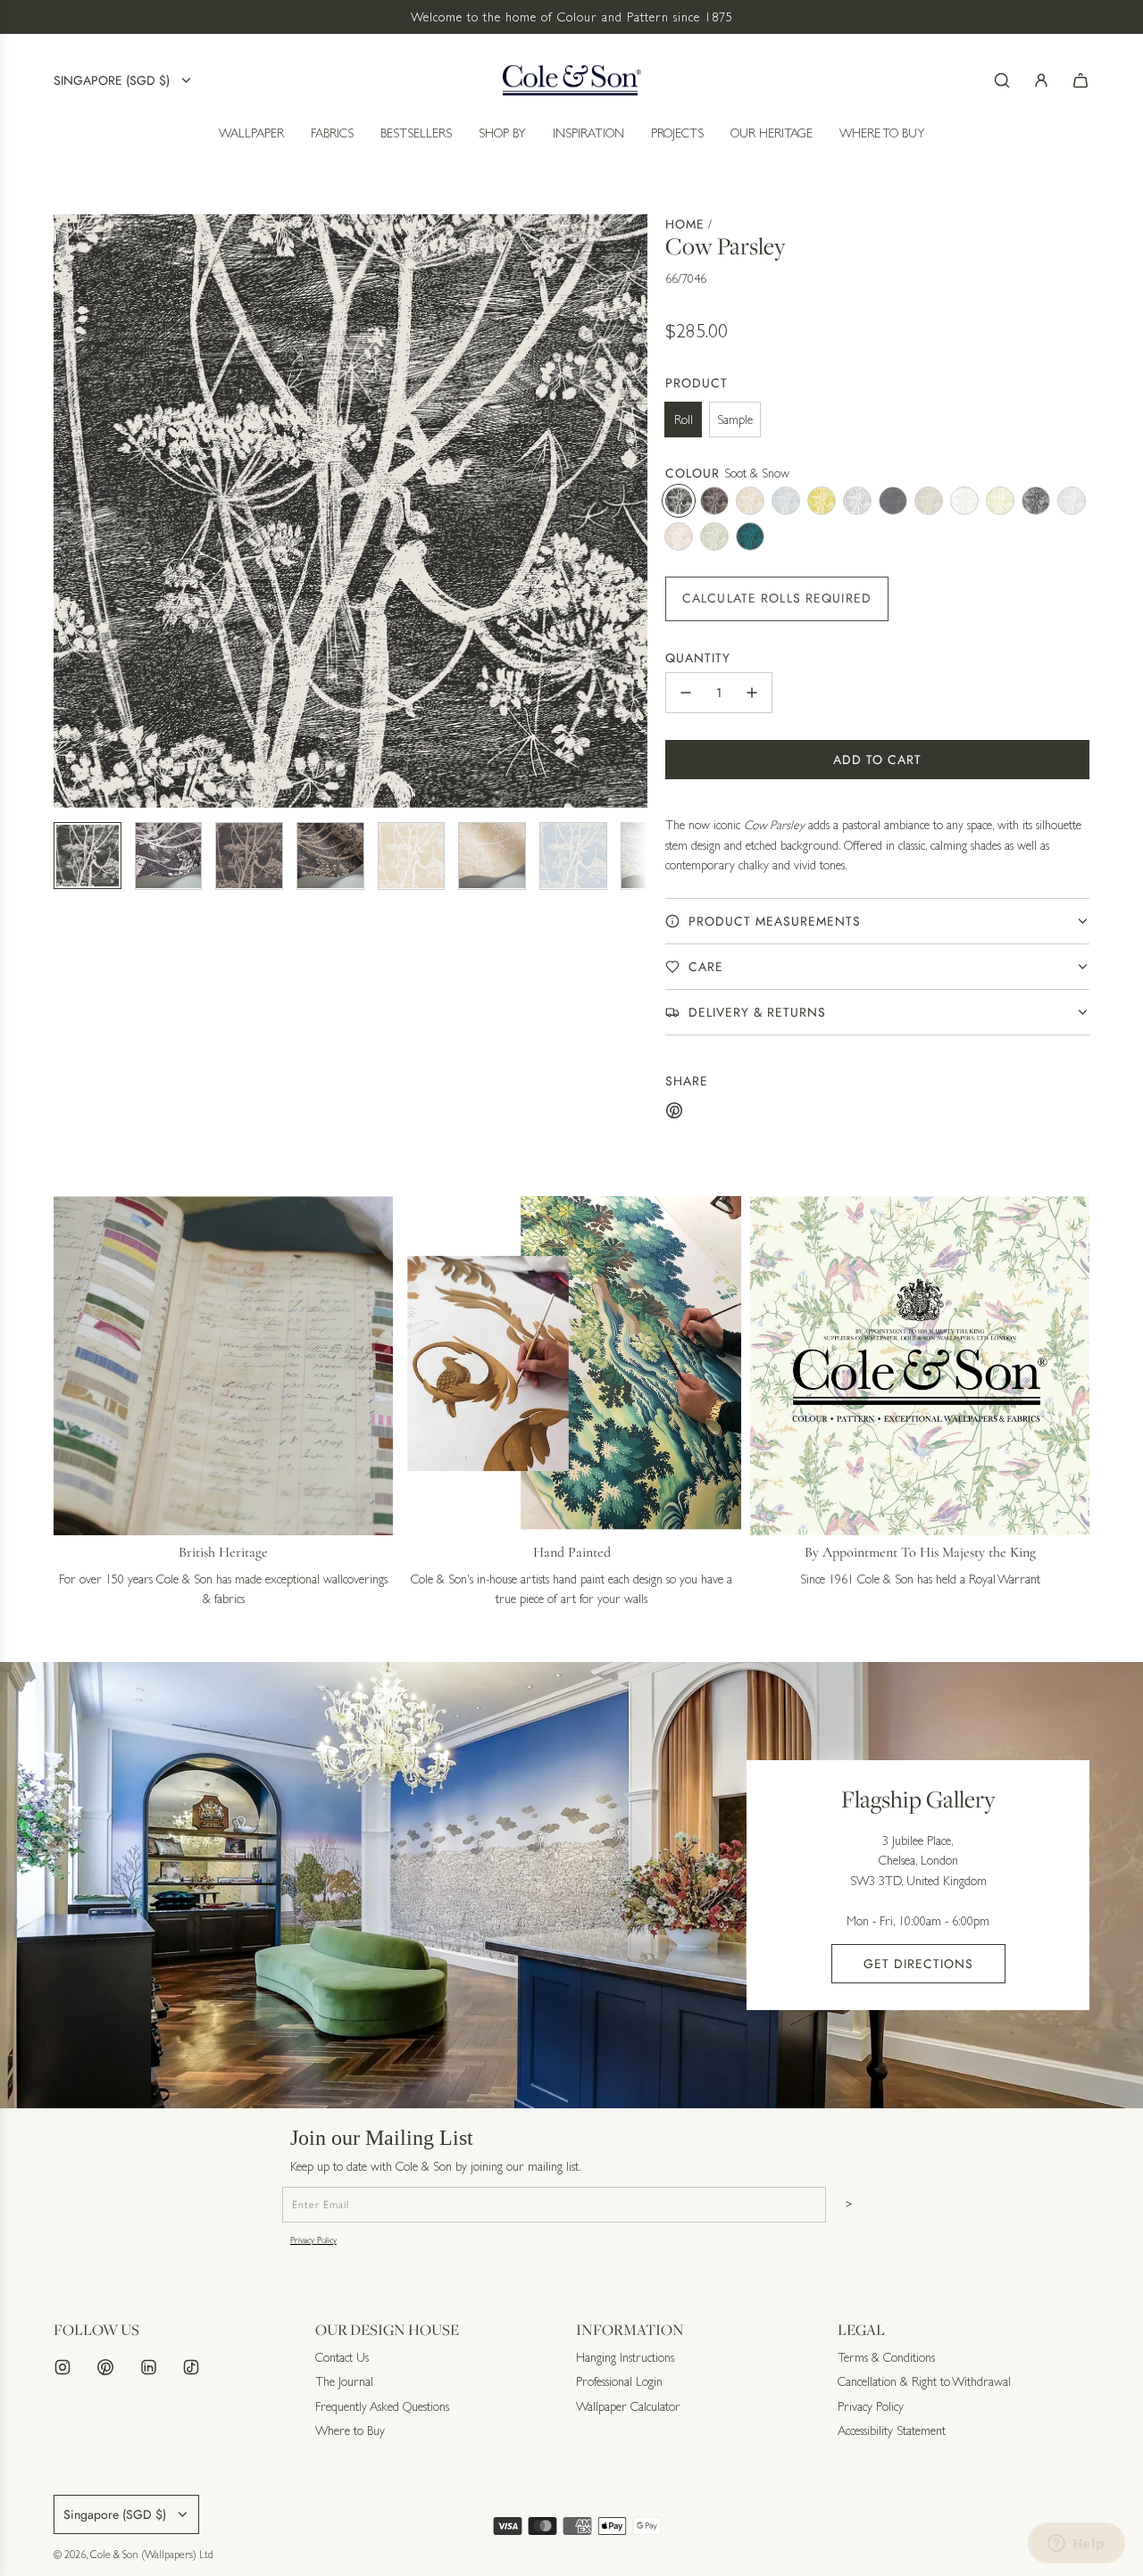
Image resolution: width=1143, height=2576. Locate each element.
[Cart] (1080, 80)
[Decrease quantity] (686, 693)
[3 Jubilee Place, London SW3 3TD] (571, 1885)
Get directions (918, 1964)
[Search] (1002, 80)
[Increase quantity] (752, 693)
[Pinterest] (105, 2367)
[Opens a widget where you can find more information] (1076, 2545)
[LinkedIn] (148, 2367)
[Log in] (1041, 80)
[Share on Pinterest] (674, 1113)
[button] (68, 511)
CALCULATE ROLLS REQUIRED (777, 598)
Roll (684, 420)
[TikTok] (191, 2367)
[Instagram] (63, 2367)
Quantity (698, 658)
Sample (735, 420)
